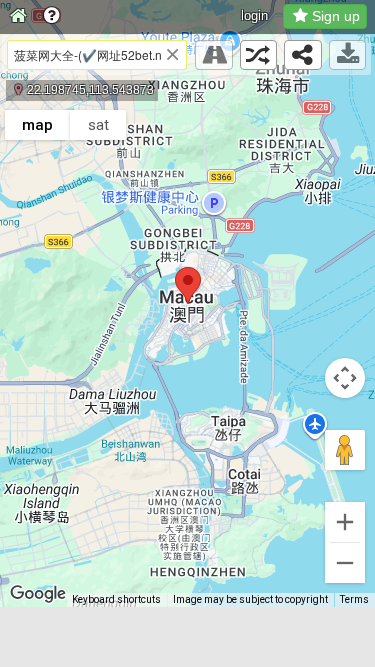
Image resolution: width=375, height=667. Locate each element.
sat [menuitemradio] (98, 125)
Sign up (336, 16)
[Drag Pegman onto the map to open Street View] (345, 450)
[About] (51, 17)
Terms (354, 599)
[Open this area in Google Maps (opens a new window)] (38, 594)
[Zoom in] (345, 522)
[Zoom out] (345, 563)
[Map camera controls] (345, 378)
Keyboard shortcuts (116, 599)
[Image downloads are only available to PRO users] (348, 55)
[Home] (18, 17)
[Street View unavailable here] (214, 55)
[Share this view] (303, 55)
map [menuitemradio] (37, 125)
